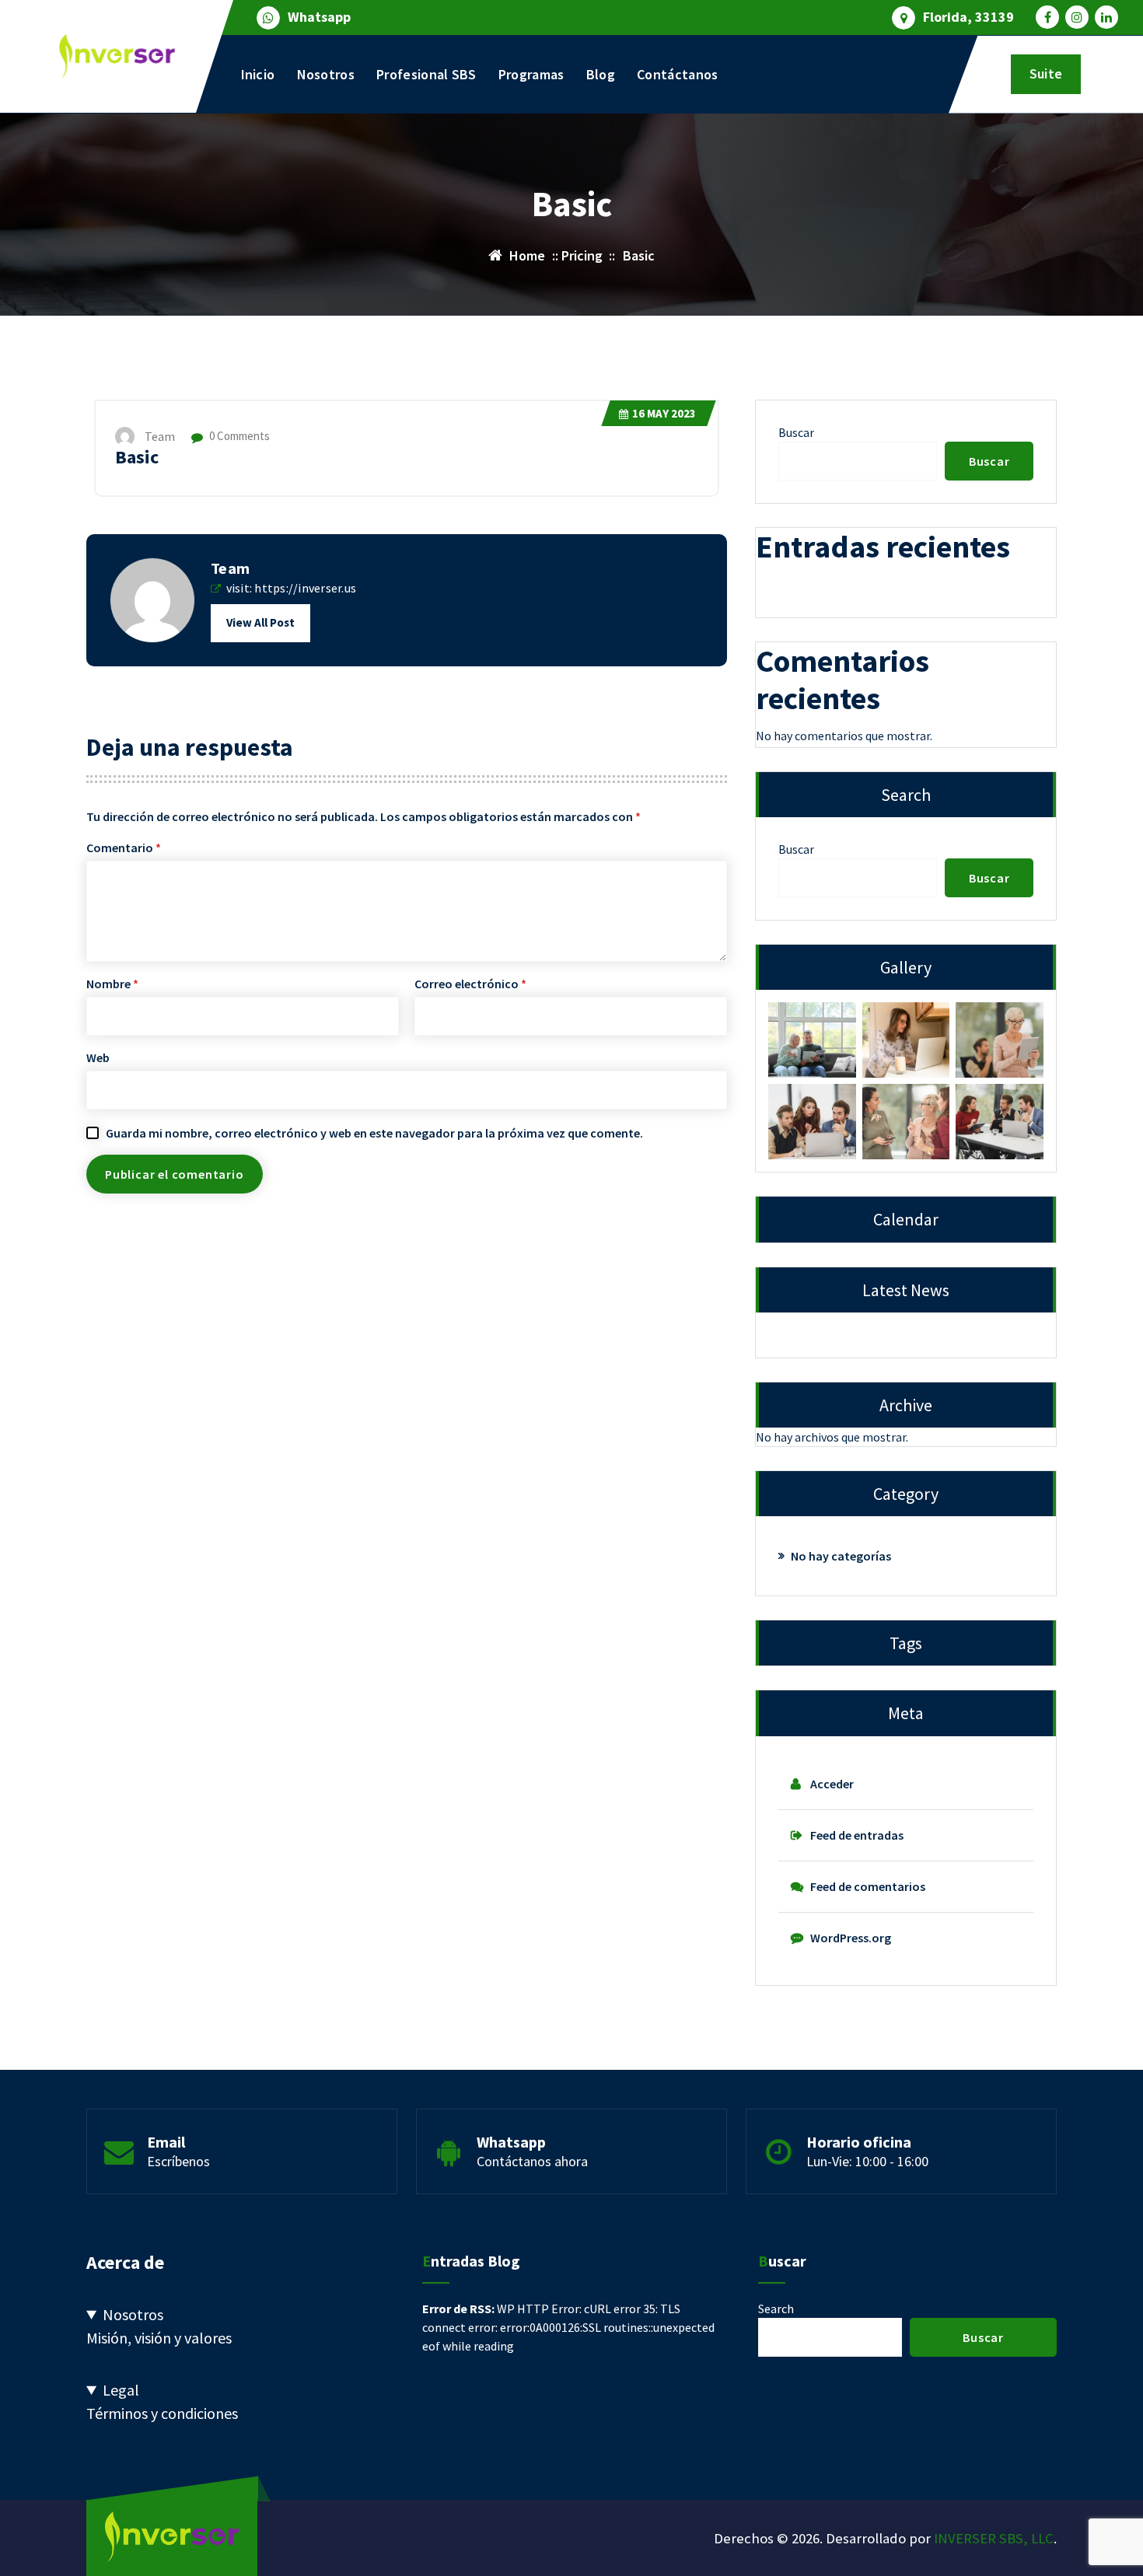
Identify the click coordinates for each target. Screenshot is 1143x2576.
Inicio (258, 74)
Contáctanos (677, 74)
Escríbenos (178, 2161)
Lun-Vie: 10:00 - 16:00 (867, 2161)
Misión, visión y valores (159, 2338)
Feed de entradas (857, 1835)
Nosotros (326, 74)
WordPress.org (851, 1938)
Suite (1046, 73)
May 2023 (664, 413)
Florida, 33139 (968, 17)
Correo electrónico (470, 984)
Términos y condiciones (162, 2413)
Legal (121, 2390)
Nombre (112, 984)
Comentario (124, 848)
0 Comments (238, 436)
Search (776, 2309)
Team (230, 568)
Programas (531, 74)
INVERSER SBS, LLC (994, 2538)
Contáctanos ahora (532, 2161)
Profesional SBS (426, 74)
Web (98, 1057)
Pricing (582, 255)
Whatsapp (319, 17)
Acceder (832, 1784)
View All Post (260, 622)
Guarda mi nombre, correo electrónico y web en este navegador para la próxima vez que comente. (374, 1133)
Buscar (796, 432)
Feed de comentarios (868, 1886)
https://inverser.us (305, 588)
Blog (601, 74)
